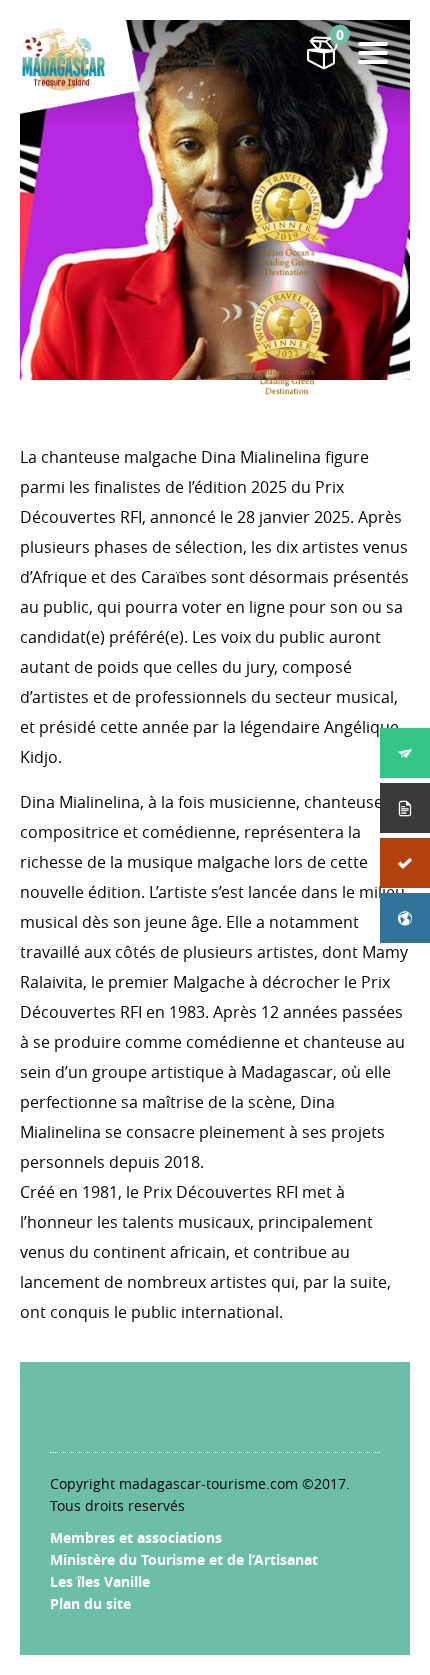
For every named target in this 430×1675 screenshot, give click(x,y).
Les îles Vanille (100, 1581)
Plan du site (90, 1603)
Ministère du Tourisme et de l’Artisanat (184, 1559)
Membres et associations (136, 1537)
